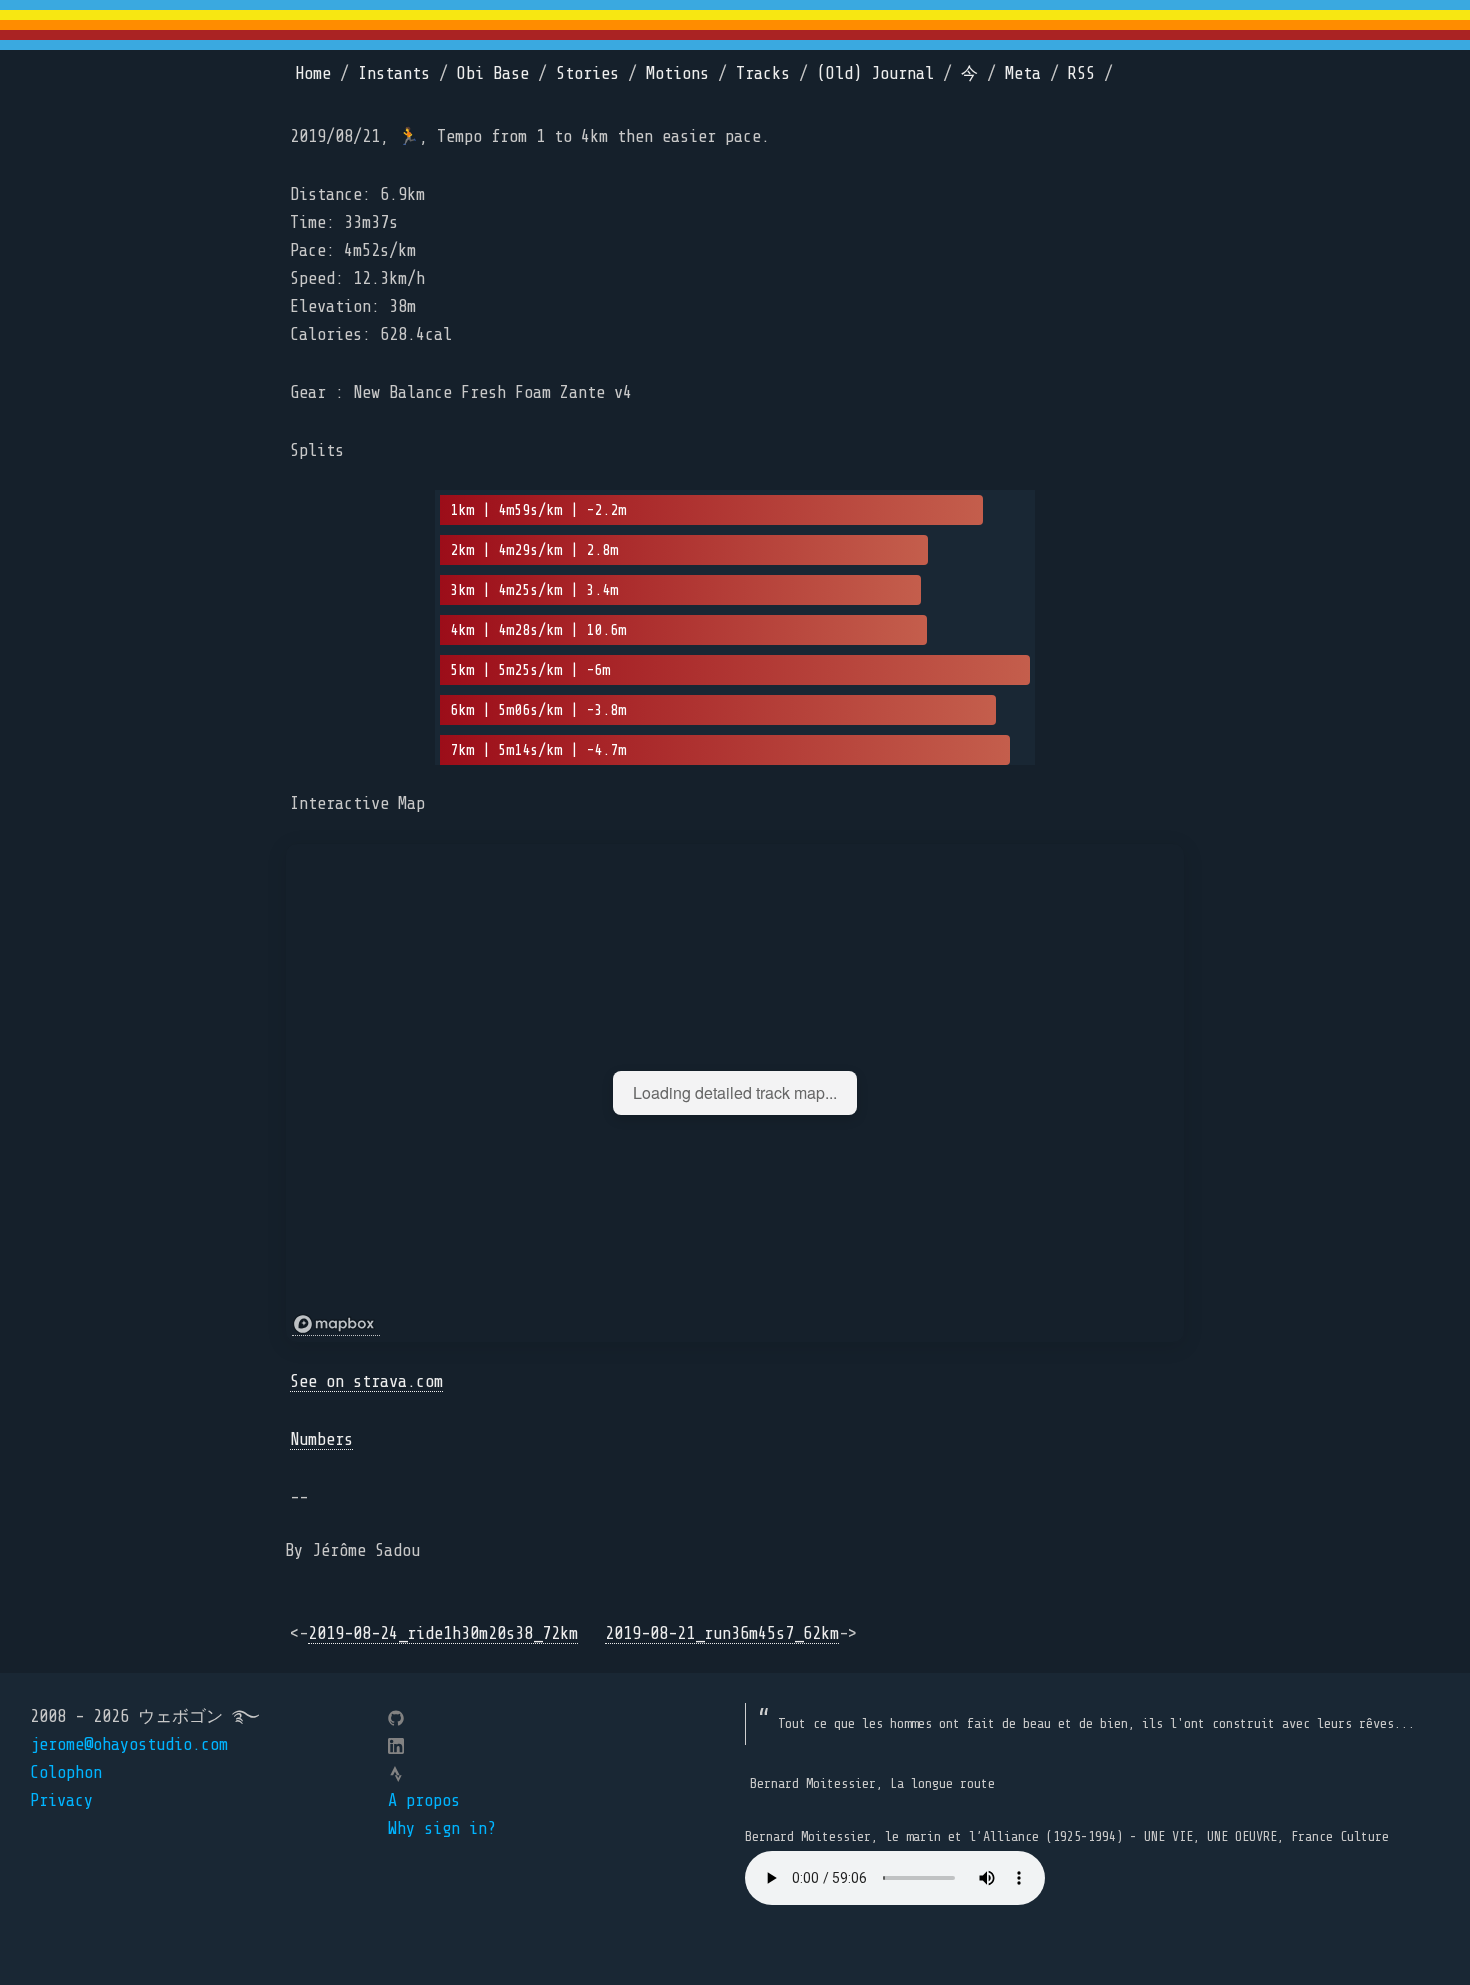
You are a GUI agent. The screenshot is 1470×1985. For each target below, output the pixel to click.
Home (313, 73)
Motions (677, 73)
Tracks (763, 73)
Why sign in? (442, 1828)
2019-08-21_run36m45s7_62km (722, 1633)
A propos (424, 1800)
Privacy (61, 1800)
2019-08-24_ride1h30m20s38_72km (443, 1633)
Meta (1023, 73)
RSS (1081, 73)
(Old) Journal (875, 73)
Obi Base (493, 73)
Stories (587, 73)
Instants (394, 73)
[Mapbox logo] (336, 1324)
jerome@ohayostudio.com (129, 1744)
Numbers (321, 1439)
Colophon (66, 1772)
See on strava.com (366, 1381)
